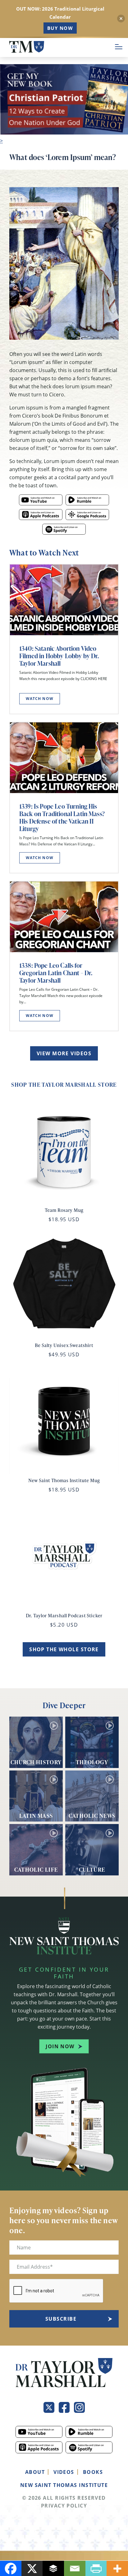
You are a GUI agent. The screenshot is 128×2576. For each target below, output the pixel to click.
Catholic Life (36, 1869)
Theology (92, 1762)
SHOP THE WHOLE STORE (64, 1649)
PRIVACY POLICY (64, 2506)
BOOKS (93, 2472)
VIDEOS (64, 2472)
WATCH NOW (40, 699)
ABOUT (35, 2472)
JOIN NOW (60, 2046)
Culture (92, 1869)
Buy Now (60, 28)
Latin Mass (36, 1815)
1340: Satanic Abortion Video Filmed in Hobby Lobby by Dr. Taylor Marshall (59, 656)
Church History (36, 1762)
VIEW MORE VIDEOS (64, 1053)
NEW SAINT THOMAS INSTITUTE (64, 2485)
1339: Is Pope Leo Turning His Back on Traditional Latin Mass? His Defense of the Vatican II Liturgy (62, 817)
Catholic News (92, 1815)
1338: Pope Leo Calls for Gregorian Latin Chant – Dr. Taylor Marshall (56, 973)
